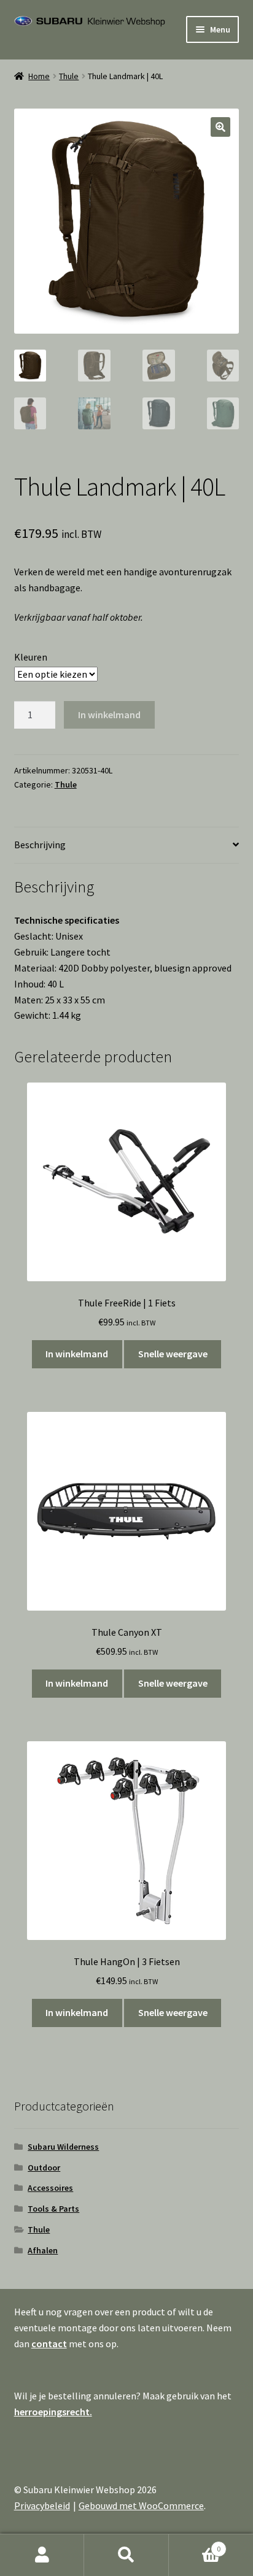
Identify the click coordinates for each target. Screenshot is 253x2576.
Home (39, 76)
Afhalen (43, 2250)
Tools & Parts (53, 2209)
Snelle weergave (173, 1354)
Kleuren (31, 657)
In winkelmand (109, 715)
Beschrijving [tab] (40, 845)
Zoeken (126, 2555)
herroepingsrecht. (53, 2412)
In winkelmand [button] (77, 1354)
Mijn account (42, 2555)
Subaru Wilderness (63, 2147)
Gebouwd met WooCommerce (141, 2505)
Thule (69, 76)
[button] (220, 127)
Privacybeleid (42, 2505)
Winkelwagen (195, 2544)
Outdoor (44, 2168)
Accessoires (50, 2188)
